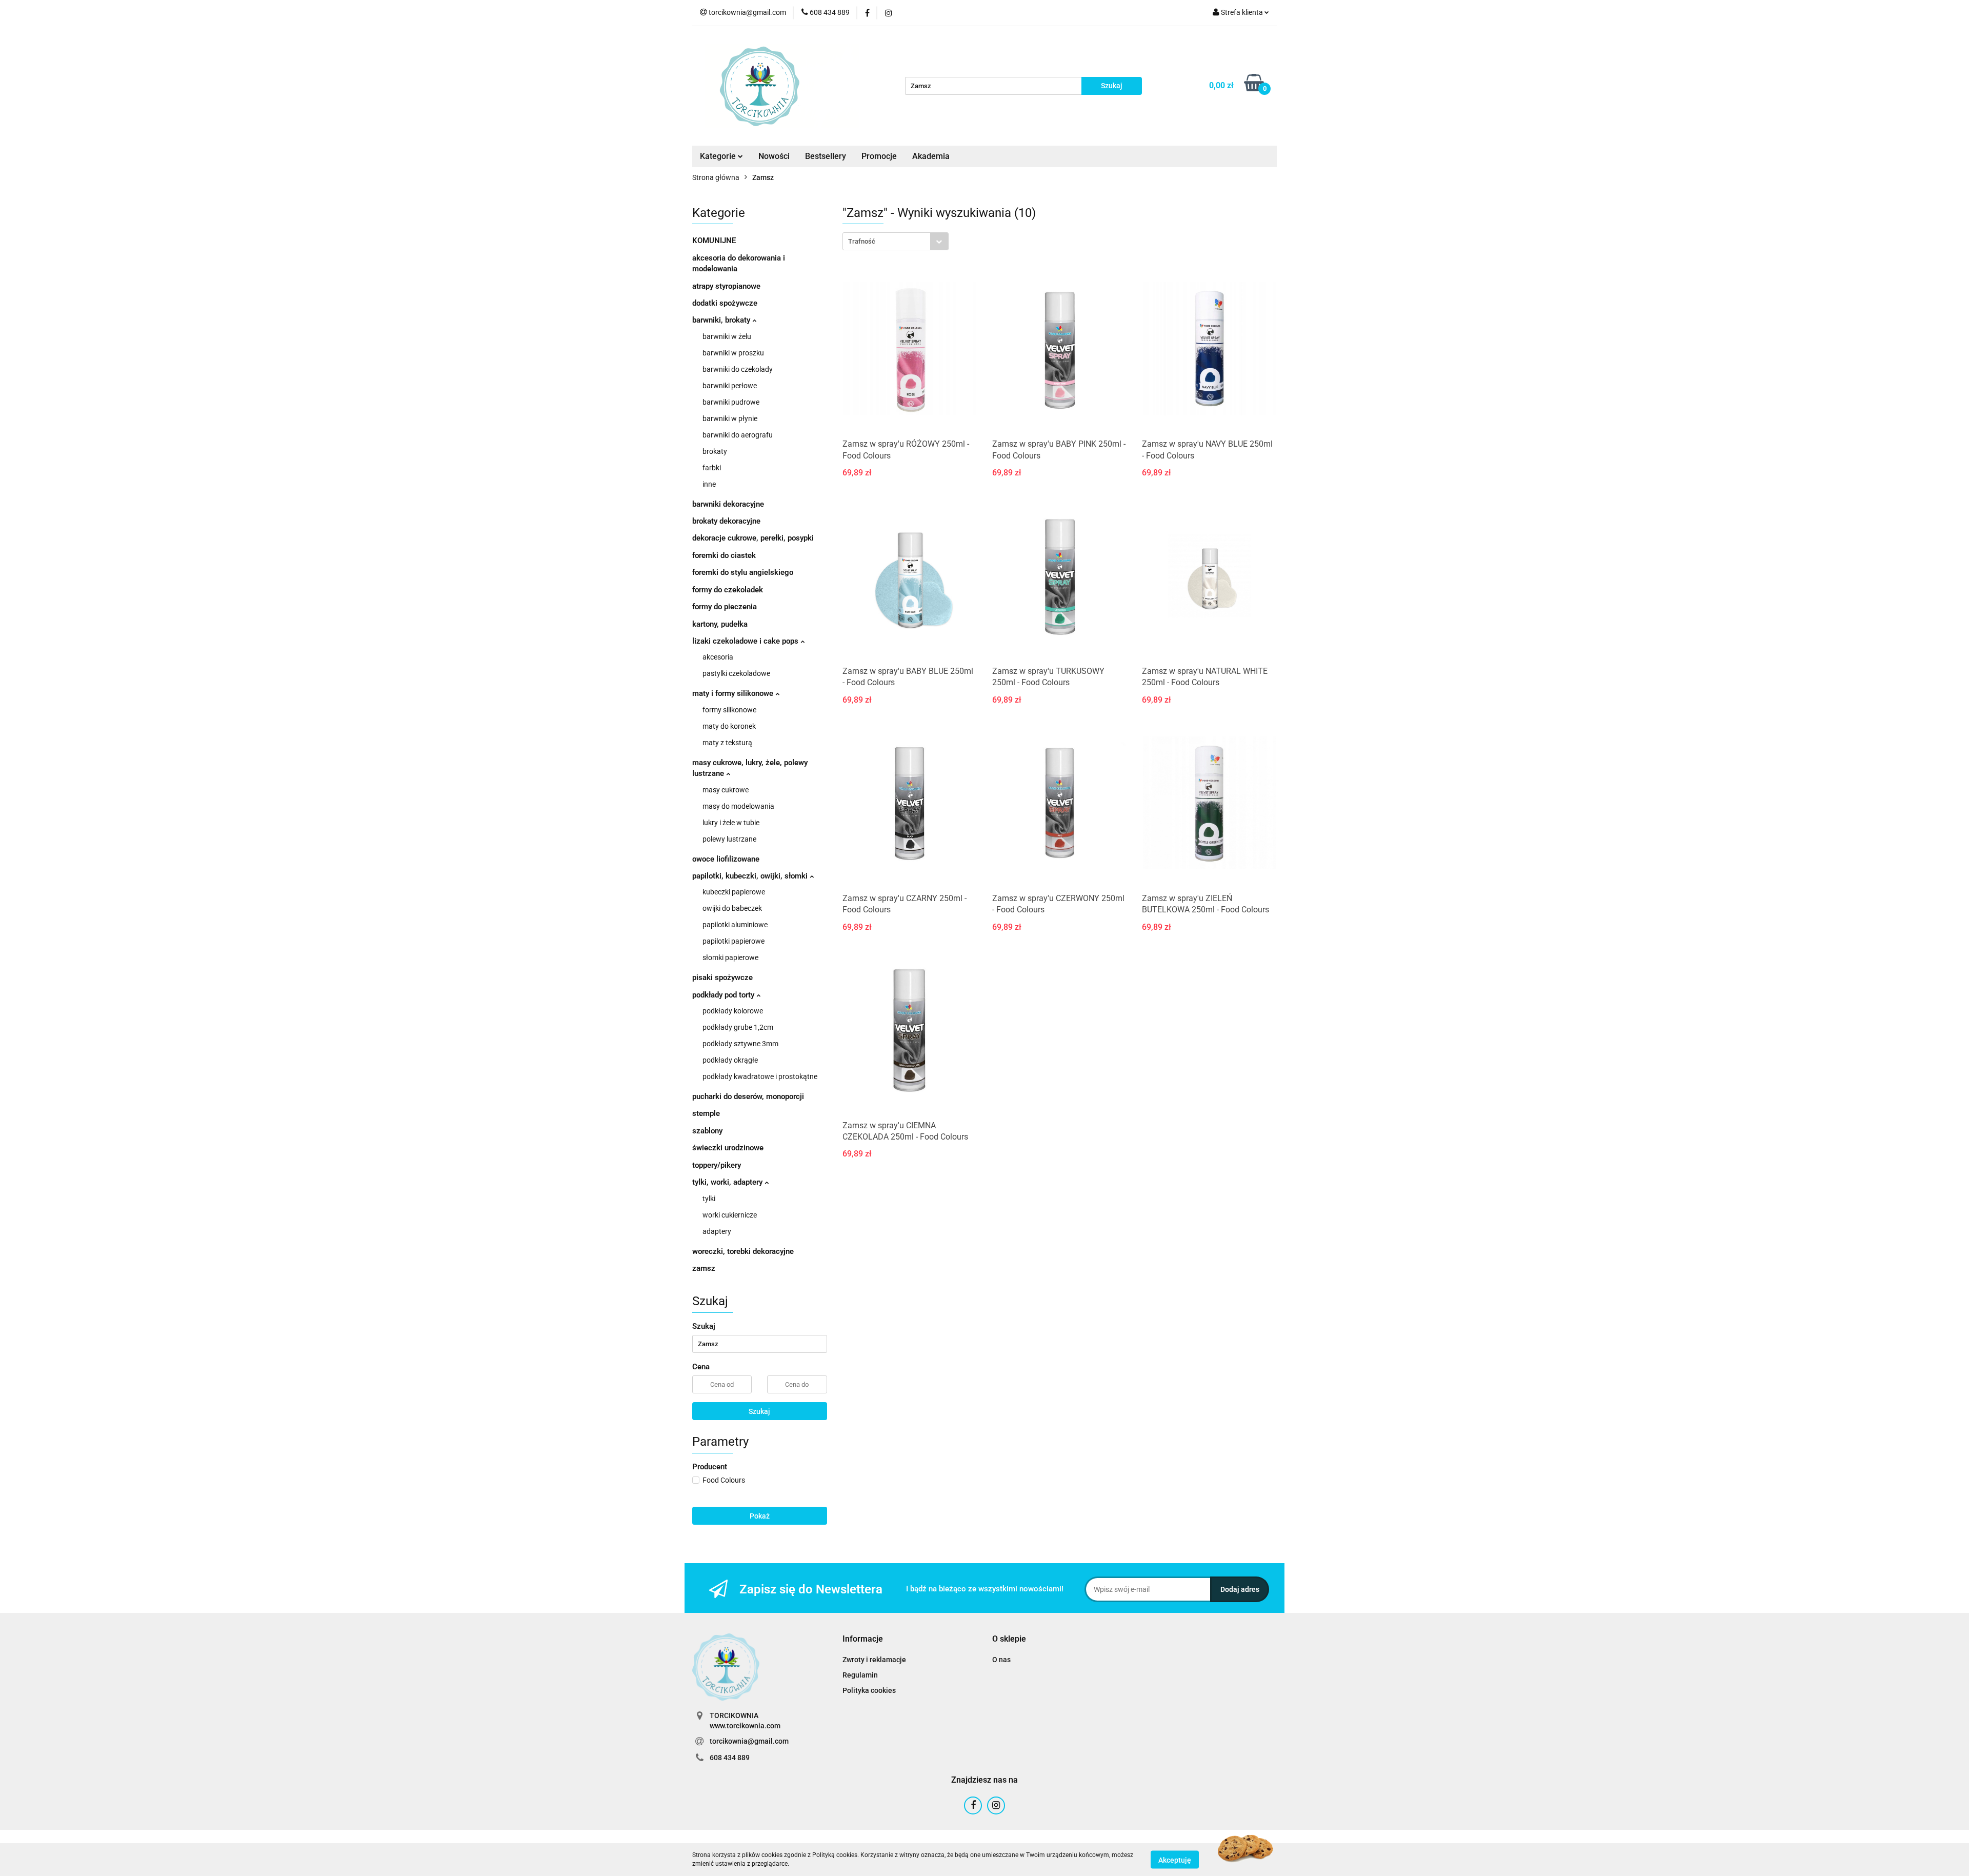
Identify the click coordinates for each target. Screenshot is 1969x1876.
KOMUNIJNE (714, 241)
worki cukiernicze (730, 1215)
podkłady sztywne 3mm (740, 1044)
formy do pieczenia (725, 607)
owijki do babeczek (732, 908)
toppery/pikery (717, 1165)
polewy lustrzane (729, 839)
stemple (706, 1113)
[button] (863, 1639)
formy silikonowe (729, 710)
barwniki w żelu (727, 336)
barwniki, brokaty (722, 320)
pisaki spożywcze (722, 977)
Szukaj (759, 1411)
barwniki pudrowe (731, 402)
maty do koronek (729, 726)
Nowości (774, 156)
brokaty (715, 451)
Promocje (879, 156)
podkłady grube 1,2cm (738, 1027)
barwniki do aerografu (738, 435)
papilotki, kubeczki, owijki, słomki (751, 876)
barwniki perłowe (730, 386)
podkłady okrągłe (730, 1060)
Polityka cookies (869, 1690)
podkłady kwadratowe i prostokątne (760, 1076)
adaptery (717, 1231)
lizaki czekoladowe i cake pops (746, 641)
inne (709, 484)
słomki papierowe (730, 957)
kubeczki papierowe (734, 892)
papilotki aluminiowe (735, 925)
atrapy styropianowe (726, 286)
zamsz (704, 1268)
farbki (712, 468)
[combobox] (896, 241)
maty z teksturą (727, 743)
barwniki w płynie (730, 418)
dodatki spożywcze (725, 303)
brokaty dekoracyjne (726, 521)
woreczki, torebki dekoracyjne (743, 1251)
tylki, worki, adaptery (728, 1182)
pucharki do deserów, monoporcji (748, 1096)
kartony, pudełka (720, 624)
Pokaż (760, 1516)
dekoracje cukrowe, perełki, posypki (753, 538)
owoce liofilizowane (726, 859)
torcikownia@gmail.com (749, 1741)
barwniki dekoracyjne (728, 504)
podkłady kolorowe (733, 1011)
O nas (1001, 1660)
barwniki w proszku (733, 353)
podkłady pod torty (724, 995)
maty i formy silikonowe (734, 693)
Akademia (931, 156)
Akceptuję (1175, 1860)
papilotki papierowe (734, 941)
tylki (709, 1199)
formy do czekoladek (728, 590)
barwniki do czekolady (738, 369)
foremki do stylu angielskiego (743, 572)
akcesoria (718, 657)
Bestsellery (826, 156)
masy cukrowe (726, 790)
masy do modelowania (738, 806)
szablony (707, 1131)
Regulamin (860, 1675)
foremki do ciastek (724, 555)
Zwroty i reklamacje (874, 1660)
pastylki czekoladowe (736, 673)
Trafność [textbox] (862, 241)
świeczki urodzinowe (728, 1148)
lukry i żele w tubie (731, 823)
